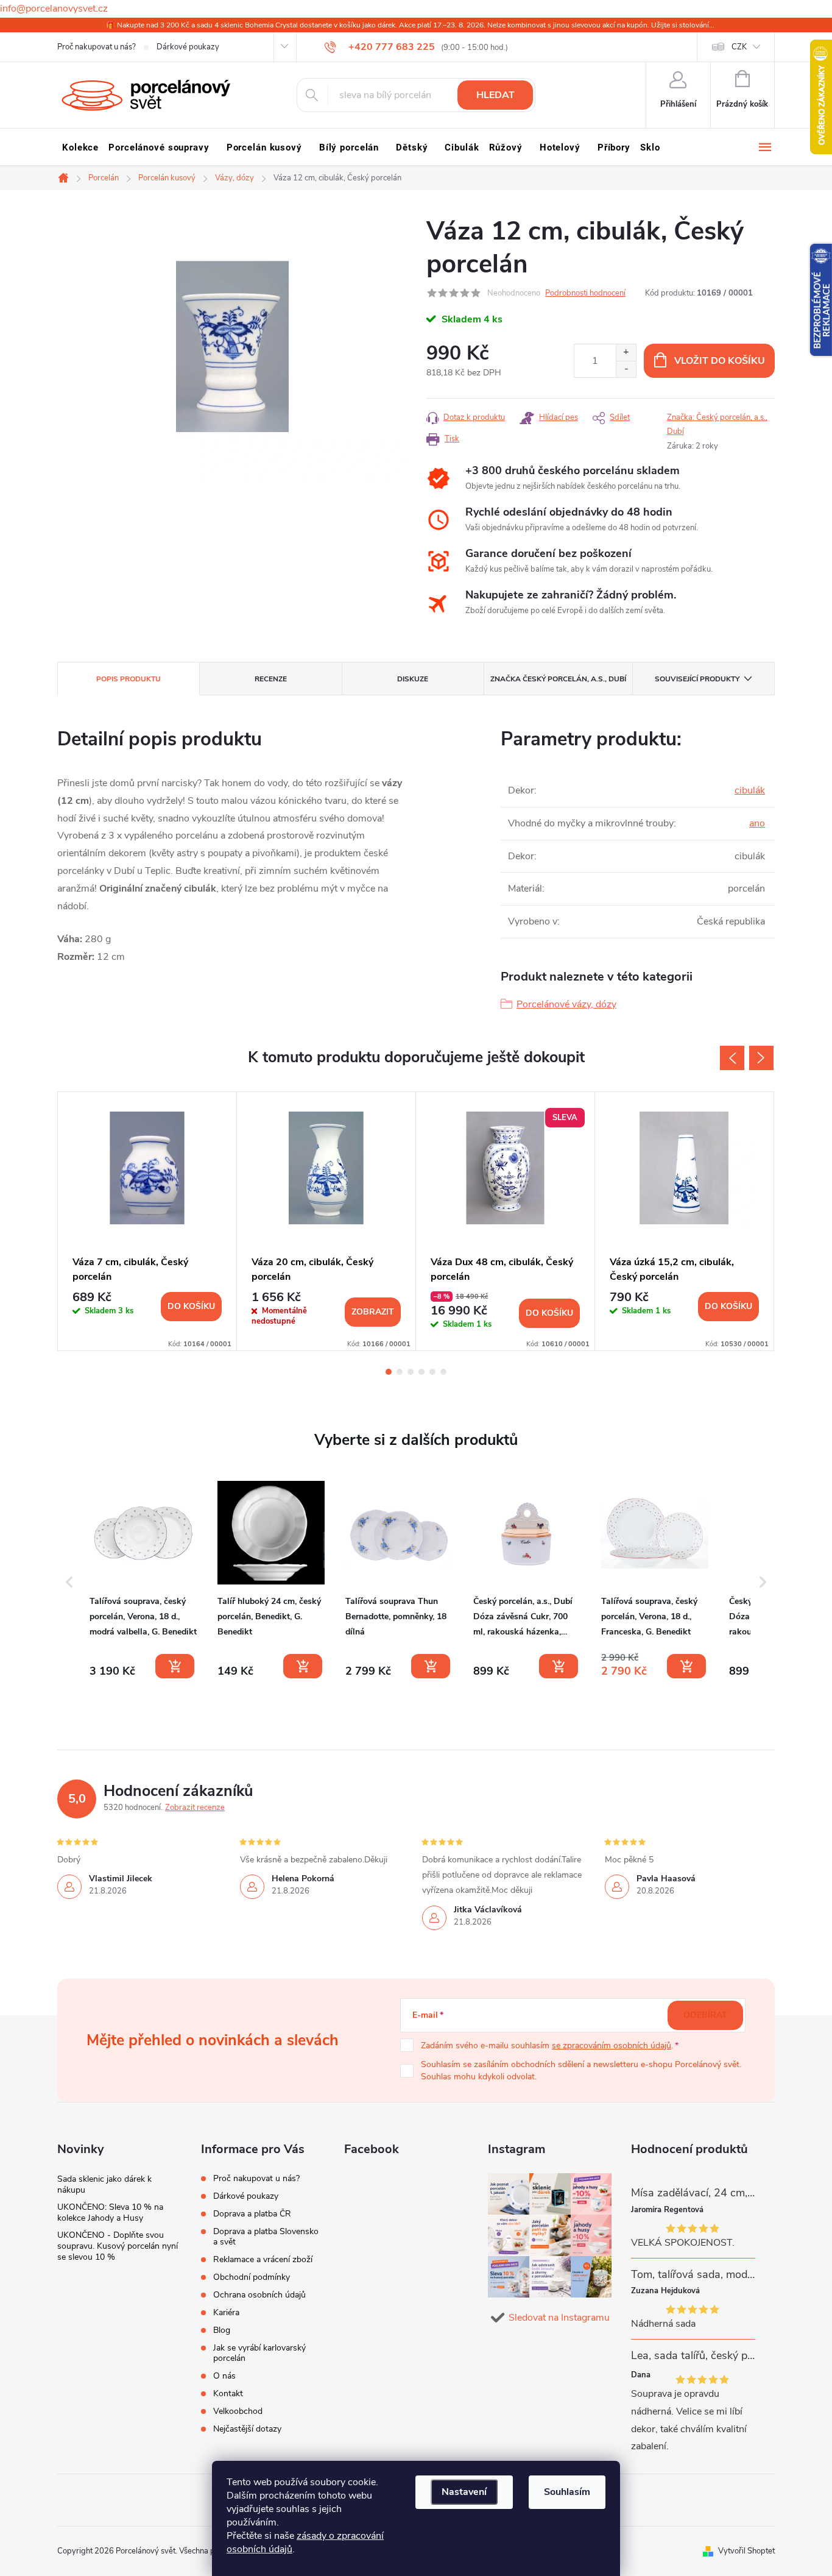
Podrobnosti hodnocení (585, 293)
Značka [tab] (558, 679)
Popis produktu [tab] (129, 679)
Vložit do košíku (720, 361)
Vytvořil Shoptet (746, 2551)
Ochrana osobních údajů (259, 2295)
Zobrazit (373, 1312)
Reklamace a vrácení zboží (263, 2259)
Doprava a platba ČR (252, 2214)
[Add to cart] (175, 1666)
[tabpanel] (147, 1221)
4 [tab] (421, 1372)
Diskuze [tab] (413, 679)
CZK (739, 47)
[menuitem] (80, 147)
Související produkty (697, 679)
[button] (69, 1582)
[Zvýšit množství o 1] (626, 353)
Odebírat (705, 2015)
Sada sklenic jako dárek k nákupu (104, 2184)
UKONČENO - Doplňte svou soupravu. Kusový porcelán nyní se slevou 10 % (118, 2246)
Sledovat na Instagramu (559, 2318)
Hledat (495, 95)
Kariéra (226, 2312)
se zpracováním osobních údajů (612, 2046)
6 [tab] (443, 1372)
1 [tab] (389, 1372)
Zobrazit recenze (195, 1808)
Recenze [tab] (271, 679)
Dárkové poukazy (188, 47)
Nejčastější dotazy (247, 2429)
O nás (224, 2376)
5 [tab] (432, 1372)
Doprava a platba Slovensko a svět (266, 2237)
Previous (732, 1058)
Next (761, 1058)
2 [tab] (400, 1372)
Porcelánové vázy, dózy (566, 1004)
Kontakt (228, 2393)
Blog (222, 2330)
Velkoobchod (238, 2411)
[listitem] (143, 1580)
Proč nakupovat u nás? (97, 47)
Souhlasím (567, 2492)
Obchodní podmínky (252, 2277)
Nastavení (464, 2492)
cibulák (750, 790)
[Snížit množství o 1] (626, 369)
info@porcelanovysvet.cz (54, 9)
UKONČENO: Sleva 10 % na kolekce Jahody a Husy (110, 2212)
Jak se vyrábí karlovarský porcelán (259, 2353)
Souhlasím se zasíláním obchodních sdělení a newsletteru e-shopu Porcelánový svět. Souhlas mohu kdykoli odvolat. (581, 2070)
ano (757, 823)
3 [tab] (411, 1372)
